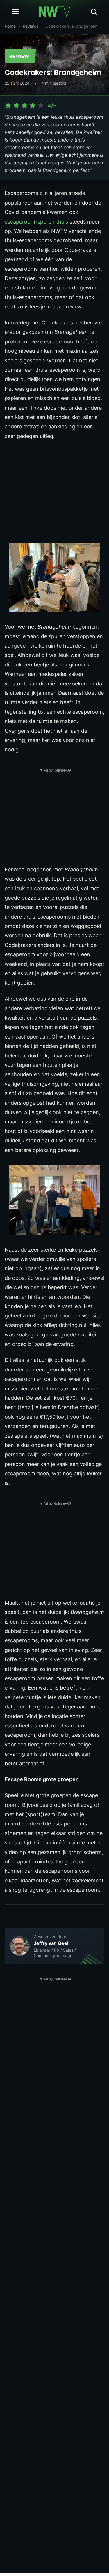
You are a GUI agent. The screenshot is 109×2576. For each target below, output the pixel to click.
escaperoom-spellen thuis (36, 222)
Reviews (31, 26)
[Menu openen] (15, 12)
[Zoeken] (94, 12)
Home (10, 26)
